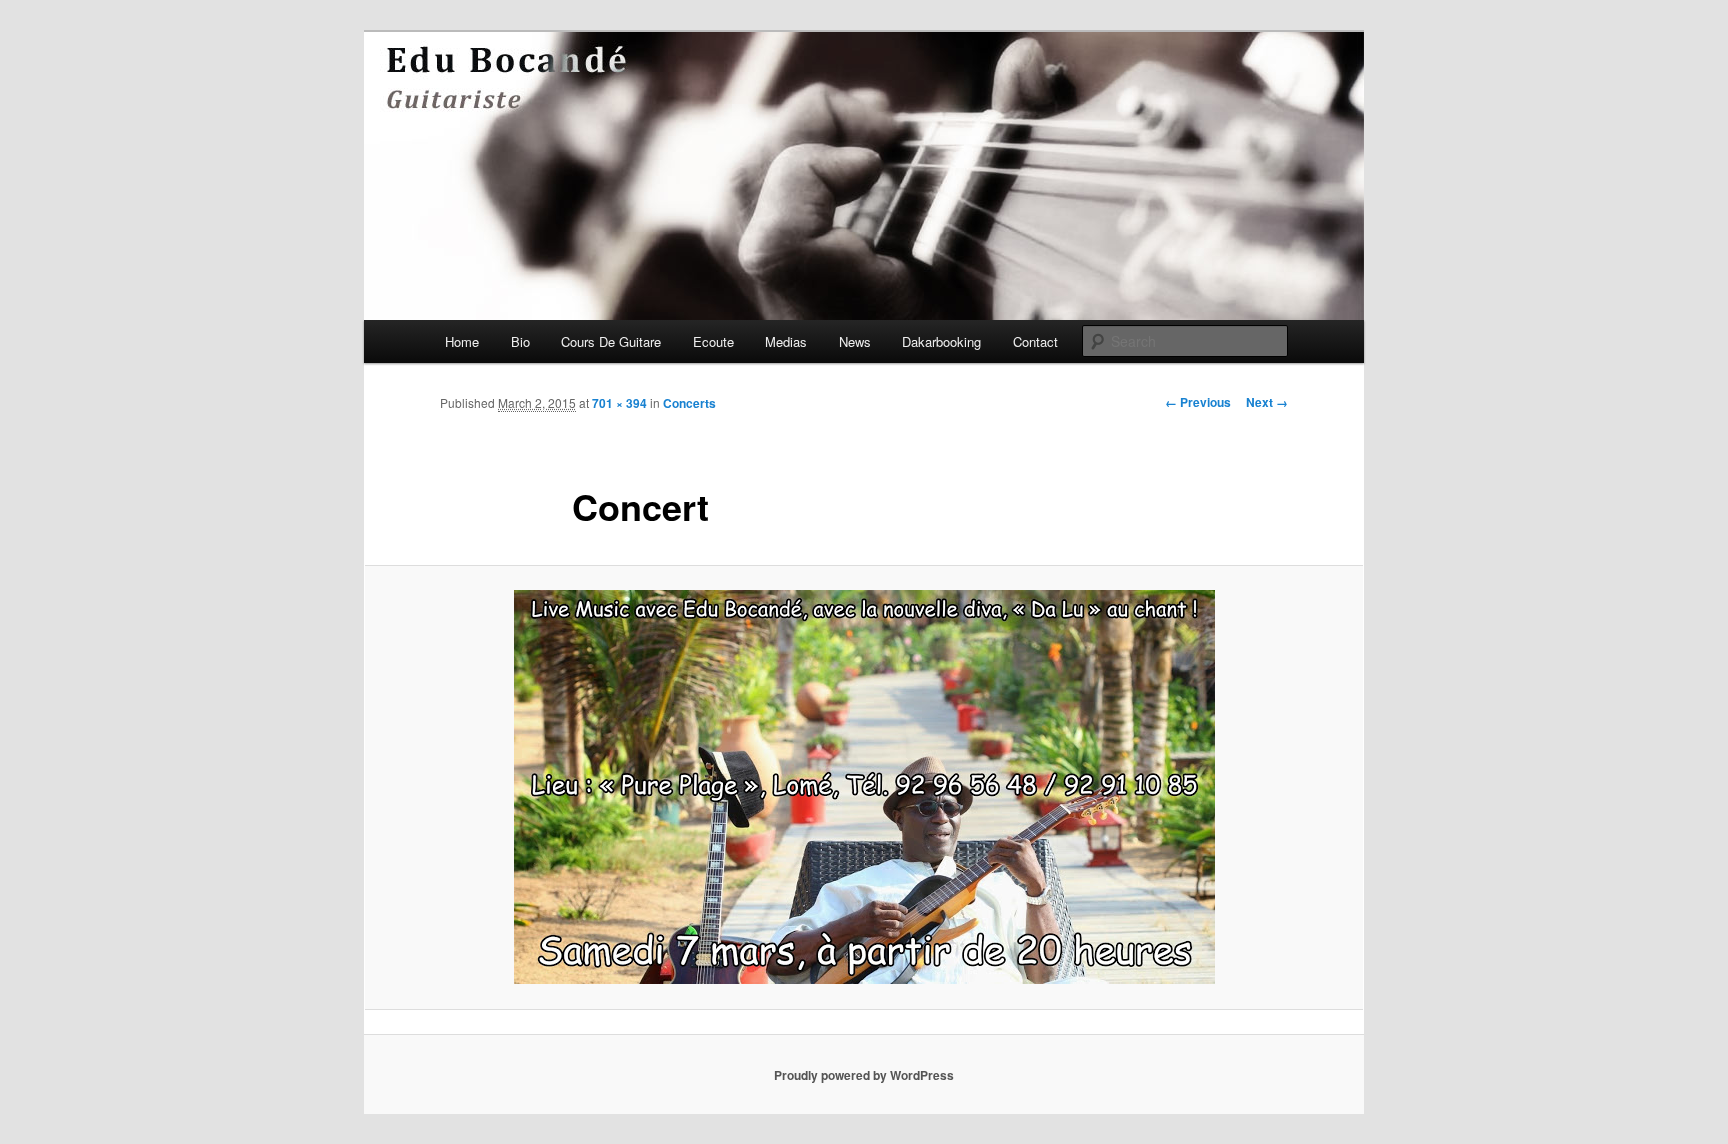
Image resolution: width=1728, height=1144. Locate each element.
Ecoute (713, 341)
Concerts (689, 403)
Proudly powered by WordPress (864, 1075)
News (855, 341)
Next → (1267, 402)
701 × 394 (619, 403)
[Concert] (864, 787)
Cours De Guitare (611, 341)
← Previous (1198, 402)
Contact (1035, 341)
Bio (520, 341)
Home (462, 341)
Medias (786, 341)
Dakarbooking (941, 341)
